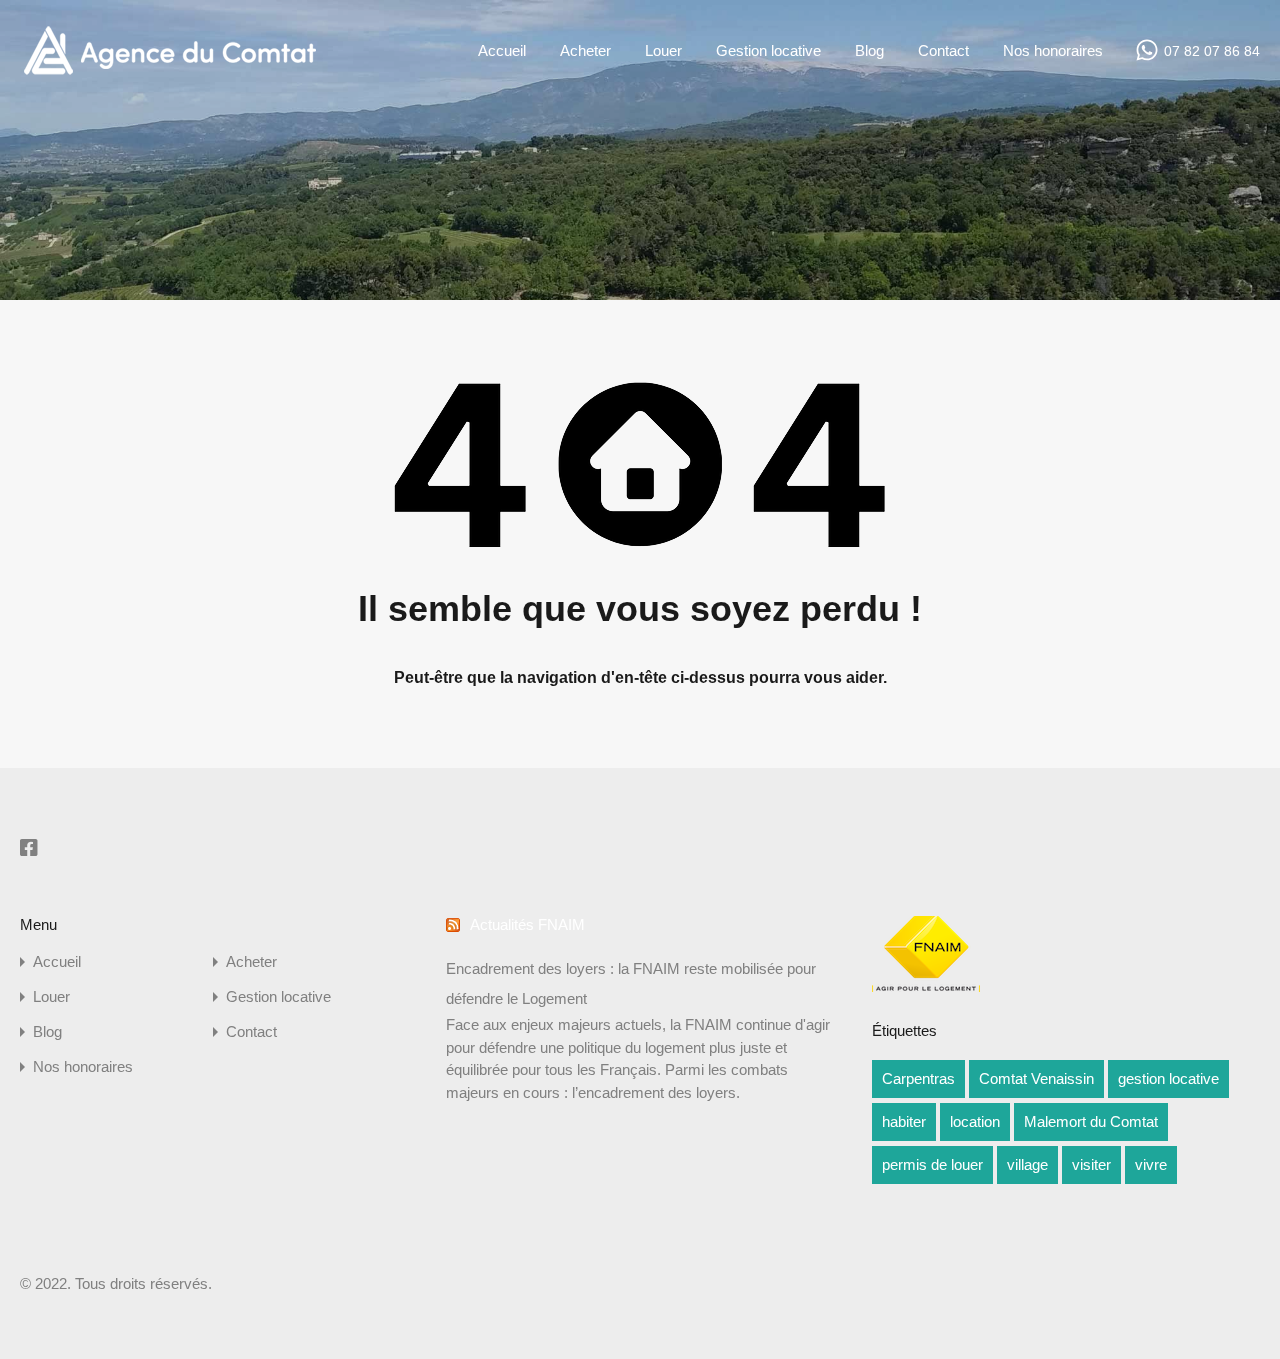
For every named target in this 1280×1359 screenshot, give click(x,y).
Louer (663, 50)
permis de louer (932, 1164)
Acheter (585, 50)
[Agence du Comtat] (169, 72)
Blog (869, 50)
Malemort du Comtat (1091, 1121)
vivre (1151, 1164)
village (1027, 1164)
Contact (943, 50)
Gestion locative (768, 50)
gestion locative (1168, 1078)
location (975, 1121)
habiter (904, 1121)
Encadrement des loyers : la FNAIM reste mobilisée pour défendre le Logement (631, 983)
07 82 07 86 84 (1212, 51)
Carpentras (918, 1078)
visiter (1091, 1164)
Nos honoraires (1053, 50)
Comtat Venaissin (1036, 1078)
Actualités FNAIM (527, 924)
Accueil (502, 50)
